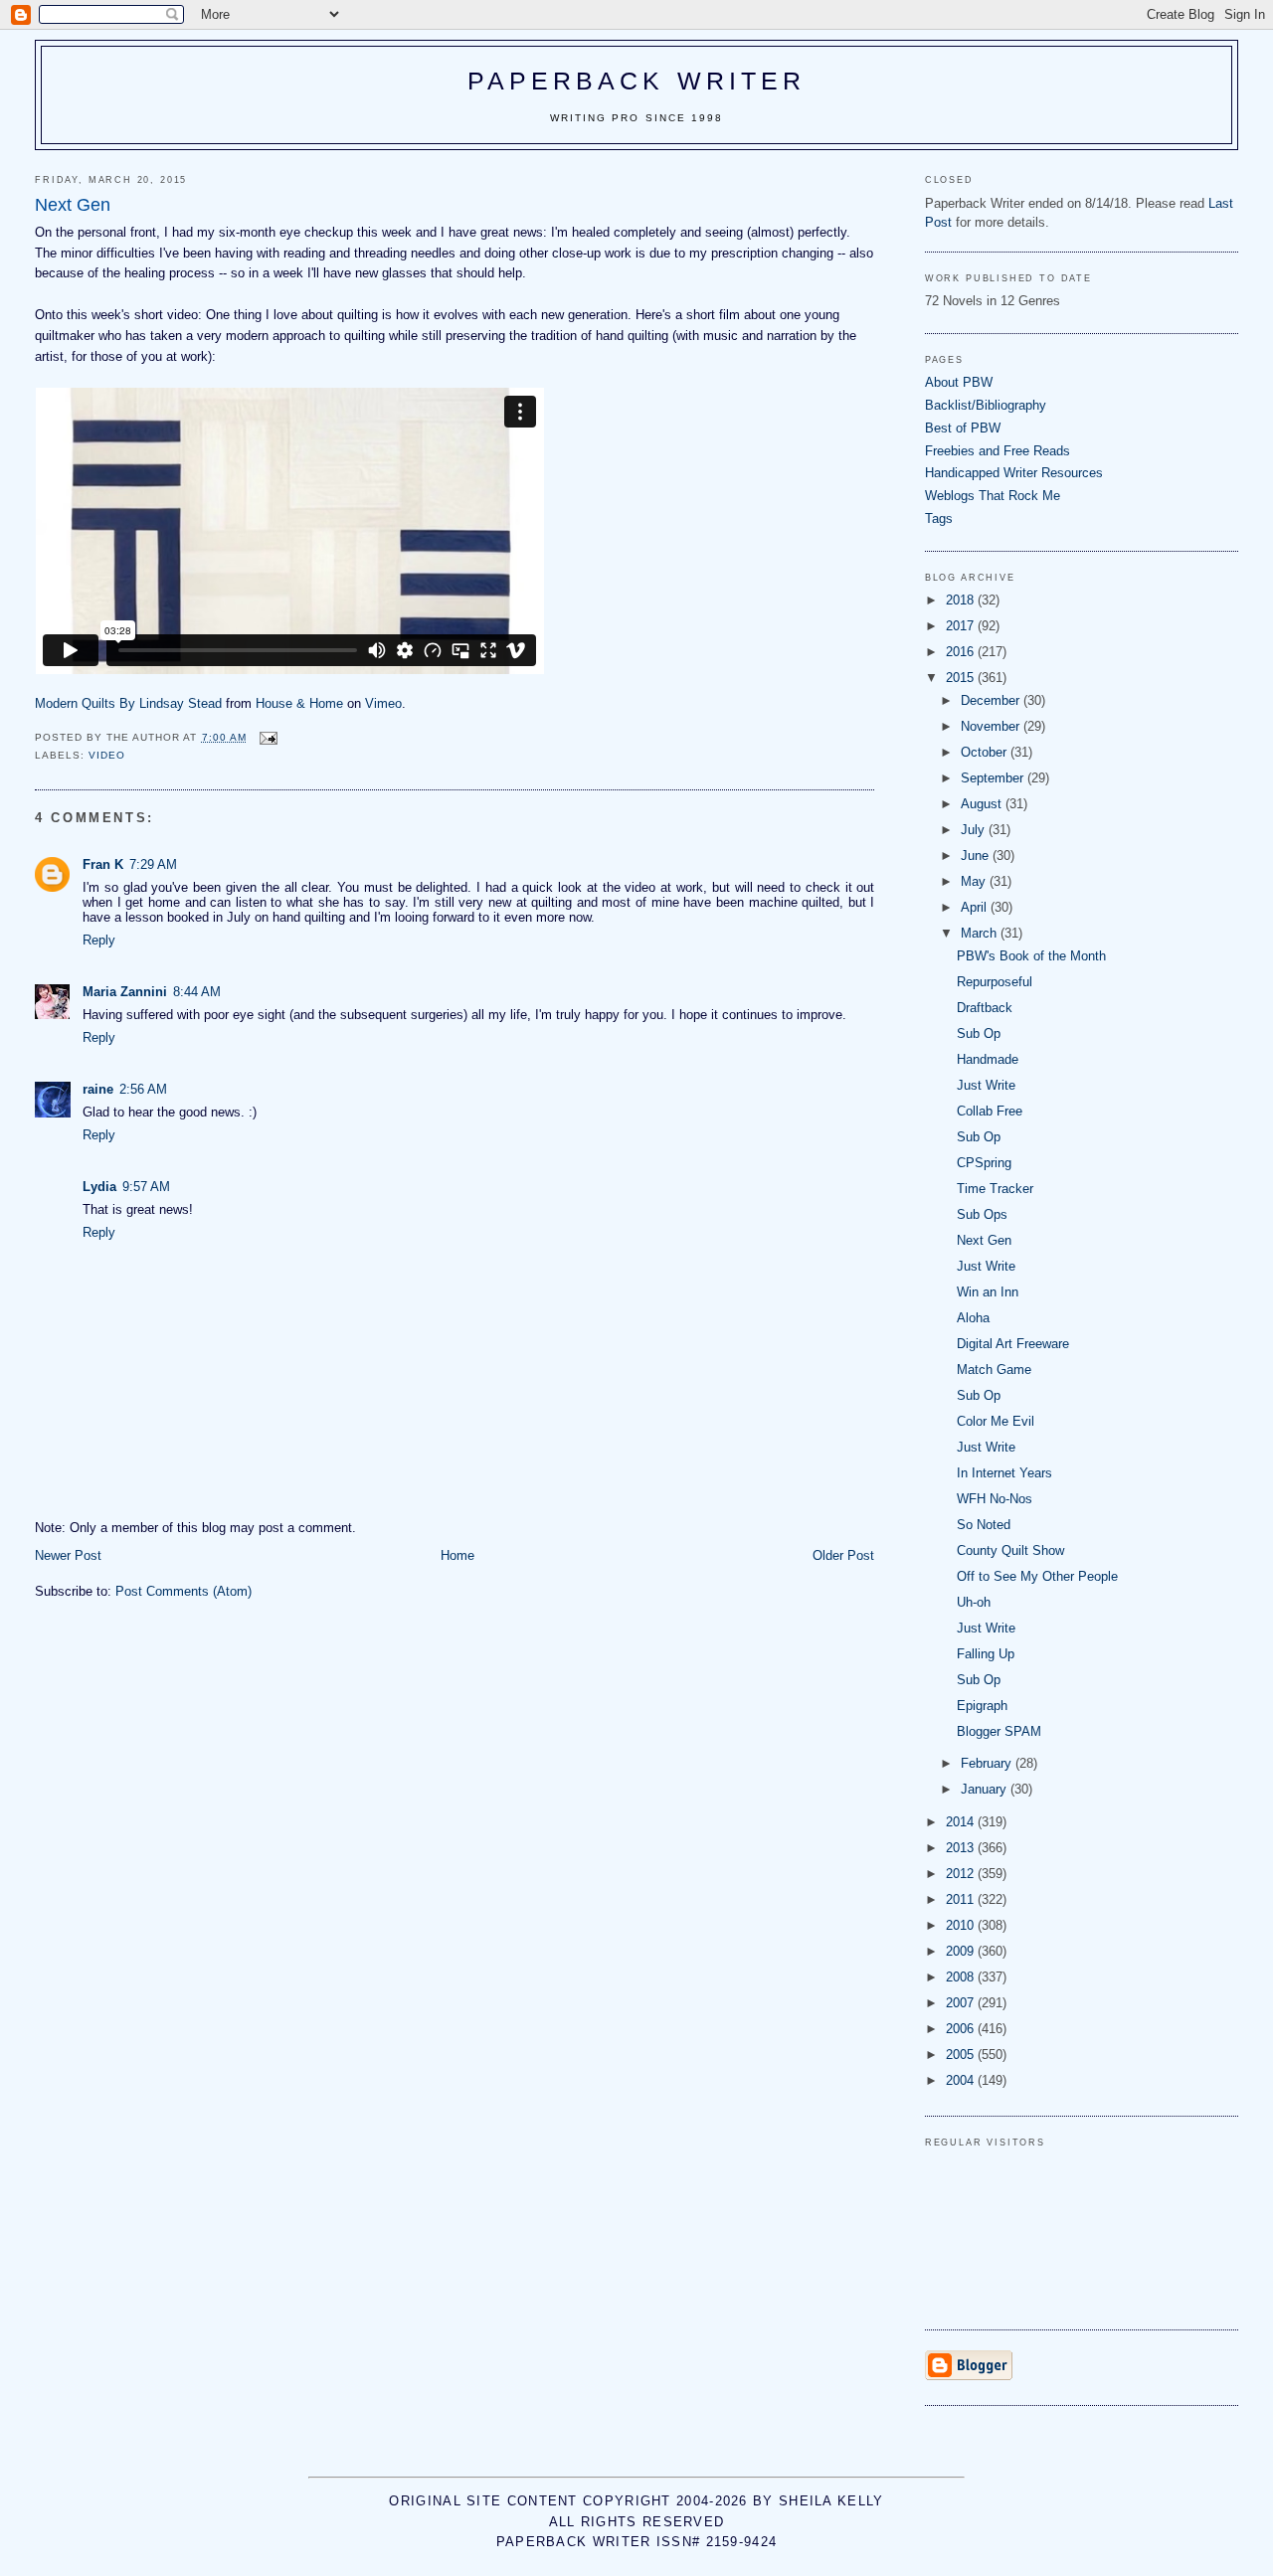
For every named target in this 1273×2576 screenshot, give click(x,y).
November (992, 726)
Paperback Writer (637, 81)
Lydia (99, 1187)
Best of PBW (963, 428)
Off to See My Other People (1037, 1576)
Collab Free (990, 1111)
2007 (962, 2003)
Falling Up (986, 1654)
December (992, 700)
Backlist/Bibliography (986, 405)
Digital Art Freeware (1013, 1344)
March (981, 933)
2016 (962, 652)
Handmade (988, 1059)
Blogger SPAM (999, 1731)
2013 (962, 1848)
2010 (962, 1925)
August (983, 804)
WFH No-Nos (995, 1499)
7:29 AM (153, 864)
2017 (962, 626)
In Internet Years (1004, 1473)
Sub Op (979, 1033)
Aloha (973, 1318)
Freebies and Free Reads (998, 451)
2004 (962, 2080)
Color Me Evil (996, 1421)
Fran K (103, 864)
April (976, 907)
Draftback (985, 1008)
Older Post (843, 1555)
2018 (962, 600)
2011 (962, 1899)
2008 (962, 1977)
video (107, 755)
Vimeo (383, 703)
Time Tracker (995, 1189)
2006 (962, 2029)
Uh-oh (974, 1602)
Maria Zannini (125, 992)
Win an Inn (988, 1292)
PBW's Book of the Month (1031, 956)
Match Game (994, 1370)
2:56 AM (143, 1089)
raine (98, 1089)
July (975, 830)
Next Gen (984, 1240)
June (977, 856)
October (986, 752)
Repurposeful (995, 982)
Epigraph (982, 1706)
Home (457, 1555)
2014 (962, 1822)
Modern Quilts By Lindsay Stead (128, 703)
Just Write (986, 1085)
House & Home (299, 703)
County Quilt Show (1010, 1550)
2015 (962, 678)
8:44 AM (197, 992)
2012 (962, 1874)
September (994, 778)
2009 (962, 1951)
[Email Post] (268, 737)
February (988, 1763)
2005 (962, 2055)
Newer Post (68, 1555)
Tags (939, 518)
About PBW (959, 382)
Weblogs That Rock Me (993, 496)
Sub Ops (982, 1214)
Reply (99, 940)
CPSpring (984, 1163)
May (975, 881)
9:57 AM (146, 1187)
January (986, 1789)
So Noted (984, 1525)
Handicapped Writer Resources (1014, 473)
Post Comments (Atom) (183, 1591)
